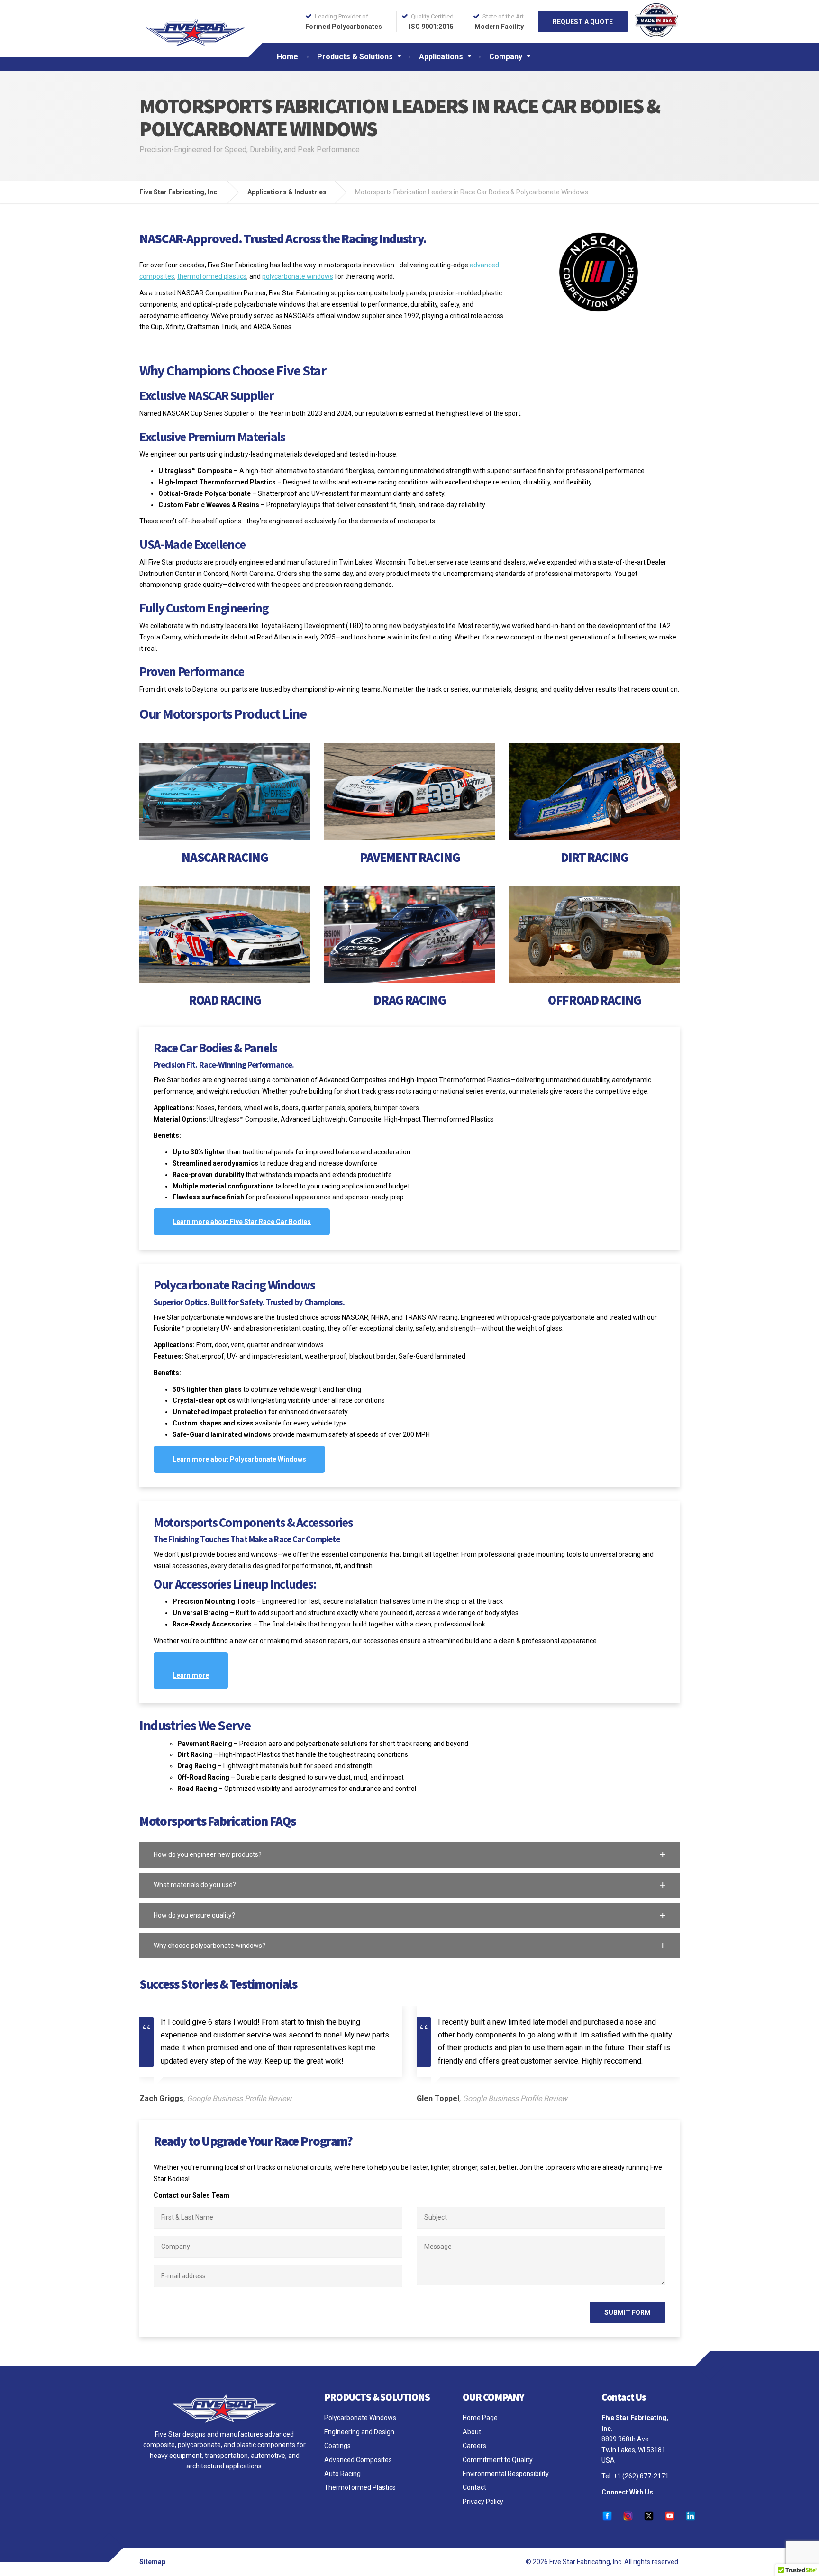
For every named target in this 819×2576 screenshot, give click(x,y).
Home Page (480, 2418)
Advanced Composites (358, 2460)
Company (506, 57)
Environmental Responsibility (506, 2474)
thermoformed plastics (212, 276)
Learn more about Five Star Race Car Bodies (242, 1222)
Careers (474, 2446)
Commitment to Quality (498, 2460)
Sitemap (152, 2562)
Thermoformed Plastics (360, 2487)
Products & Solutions (355, 57)
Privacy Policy (483, 2502)
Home (287, 57)
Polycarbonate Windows (360, 2418)
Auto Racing (342, 2474)
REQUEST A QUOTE (583, 22)
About (472, 2432)
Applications (441, 57)
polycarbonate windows (298, 276)
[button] (409, 1855)
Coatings (337, 2446)
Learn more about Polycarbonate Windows (239, 1459)
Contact (474, 2487)
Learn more (191, 1675)
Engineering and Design (359, 2432)
